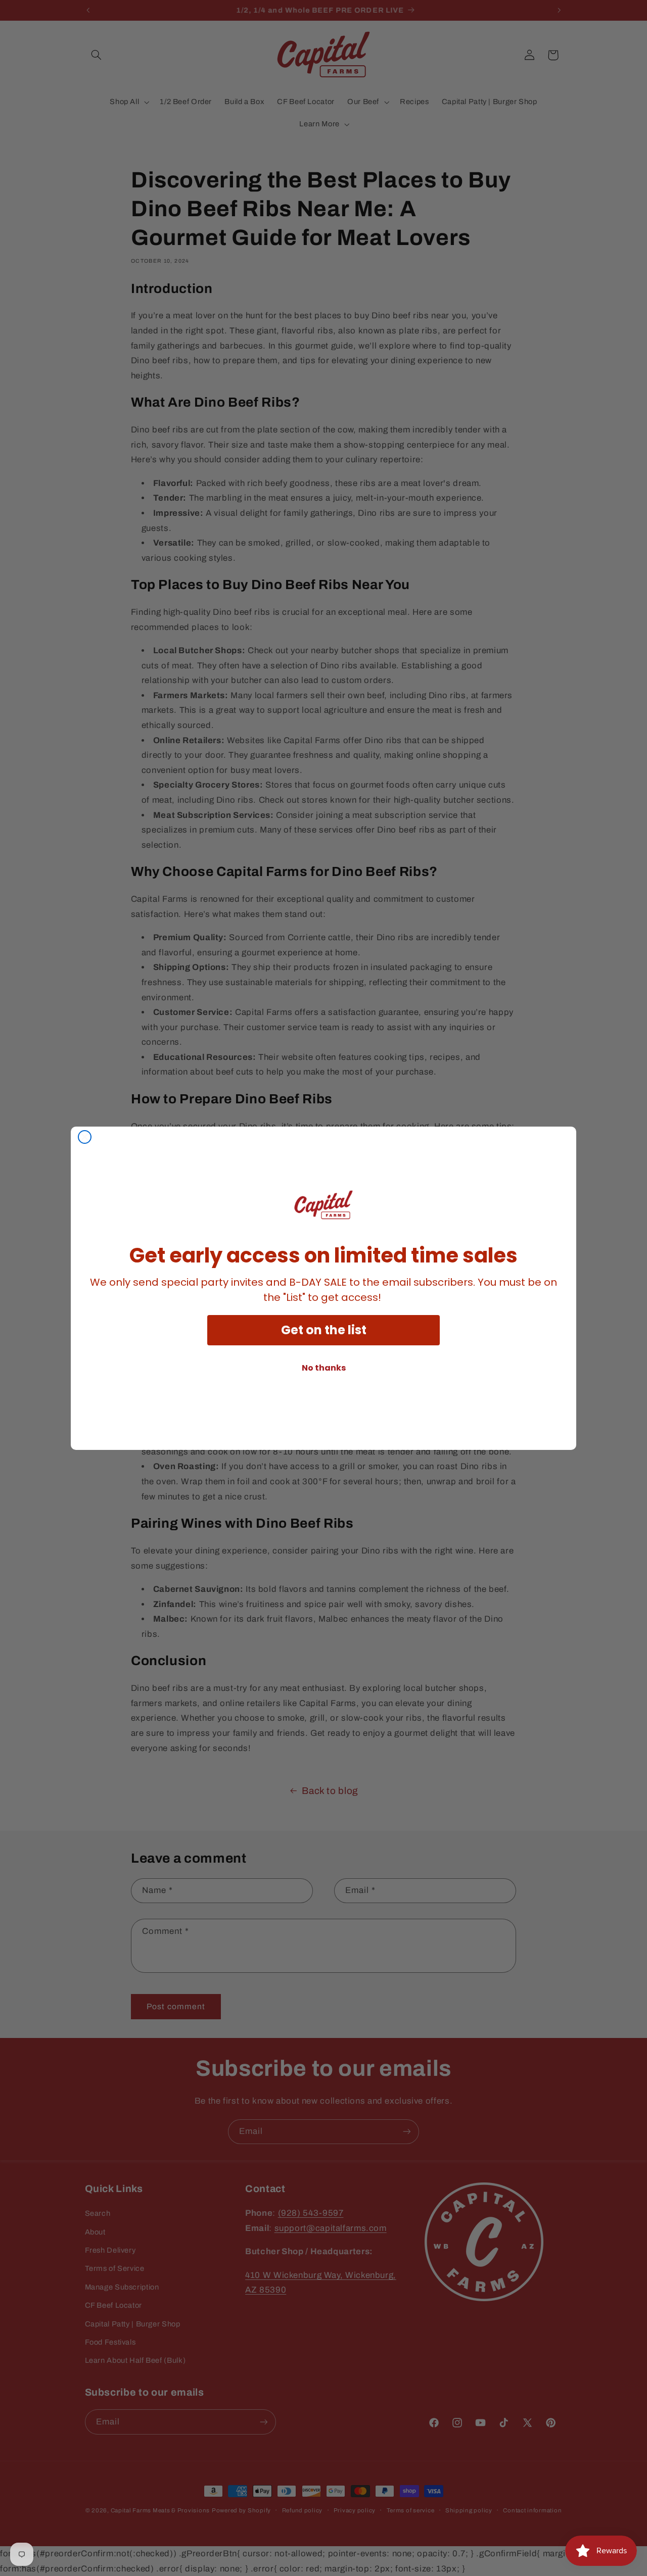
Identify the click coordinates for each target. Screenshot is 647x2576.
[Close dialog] (85, 1137)
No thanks (324, 1368)
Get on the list (324, 1330)
